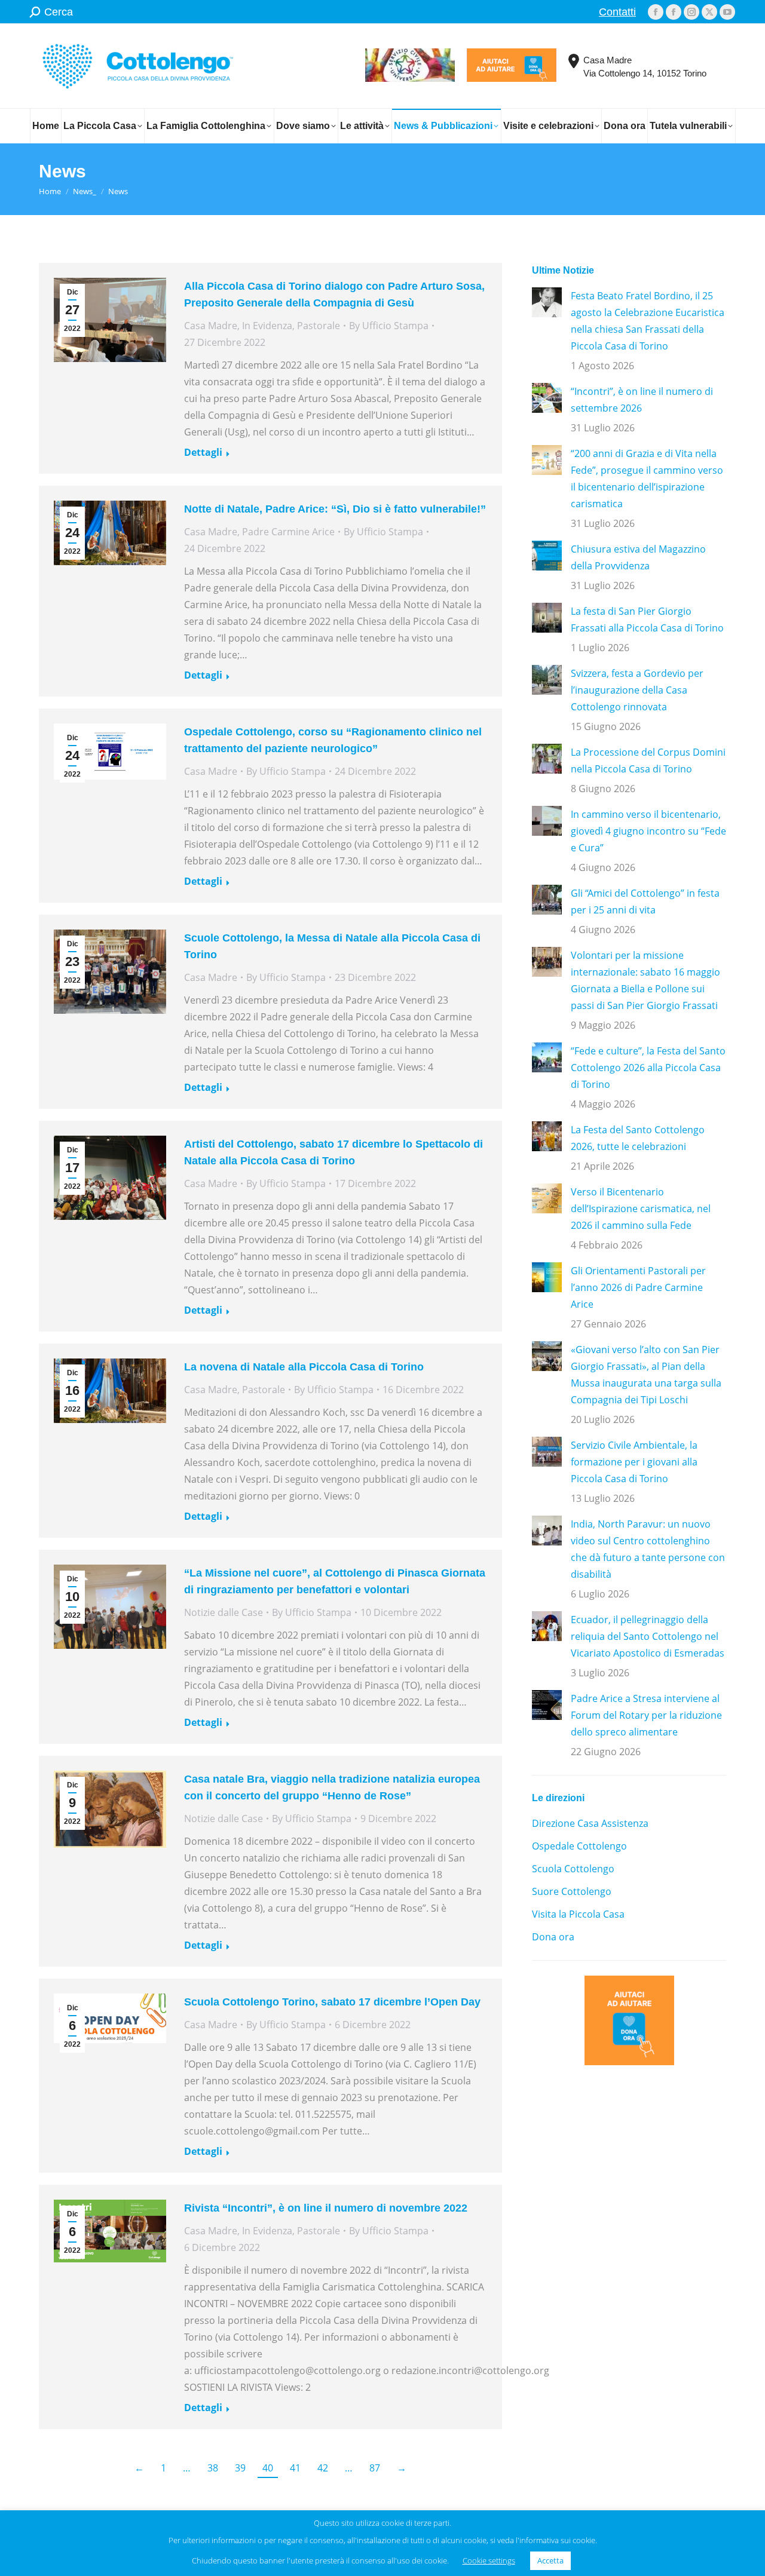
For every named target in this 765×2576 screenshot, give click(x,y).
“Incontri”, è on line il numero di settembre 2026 (642, 400)
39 (240, 2468)
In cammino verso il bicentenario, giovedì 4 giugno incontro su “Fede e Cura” (648, 831)
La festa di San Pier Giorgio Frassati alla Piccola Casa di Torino (647, 620)
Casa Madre (211, 326)
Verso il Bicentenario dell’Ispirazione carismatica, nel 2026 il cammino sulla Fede (641, 1209)
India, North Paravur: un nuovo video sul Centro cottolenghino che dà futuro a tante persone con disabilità (648, 1549)
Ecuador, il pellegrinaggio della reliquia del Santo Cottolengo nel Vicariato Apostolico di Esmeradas (648, 1636)
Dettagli (203, 453)
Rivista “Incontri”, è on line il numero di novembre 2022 (326, 2208)
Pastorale (319, 326)
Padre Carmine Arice (288, 532)
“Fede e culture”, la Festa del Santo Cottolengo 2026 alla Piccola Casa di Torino (648, 1068)
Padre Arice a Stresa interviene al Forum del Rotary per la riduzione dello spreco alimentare (646, 1715)
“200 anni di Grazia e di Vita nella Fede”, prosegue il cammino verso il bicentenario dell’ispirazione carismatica (647, 479)
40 (268, 2468)
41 (295, 2468)
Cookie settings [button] (489, 2560)
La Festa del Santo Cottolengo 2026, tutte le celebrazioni (638, 1138)
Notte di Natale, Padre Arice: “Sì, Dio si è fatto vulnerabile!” (335, 509)
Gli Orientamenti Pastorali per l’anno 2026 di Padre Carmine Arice (638, 1287)
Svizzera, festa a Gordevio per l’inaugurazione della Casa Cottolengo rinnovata (637, 690)
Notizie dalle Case (224, 1612)
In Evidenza (267, 326)
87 (375, 2468)
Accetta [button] (550, 2560)
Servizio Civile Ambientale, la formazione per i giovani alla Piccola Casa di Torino (634, 1462)
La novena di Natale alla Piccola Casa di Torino (304, 1367)
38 (213, 2468)
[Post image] (547, 302)
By (389, 326)
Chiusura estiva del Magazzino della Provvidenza (638, 557)
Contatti (617, 12)
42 (323, 2468)
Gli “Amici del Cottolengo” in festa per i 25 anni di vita (645, 901)
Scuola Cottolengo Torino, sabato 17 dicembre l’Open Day (332, 2002)
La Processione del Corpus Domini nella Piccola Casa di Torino (648, 760)
